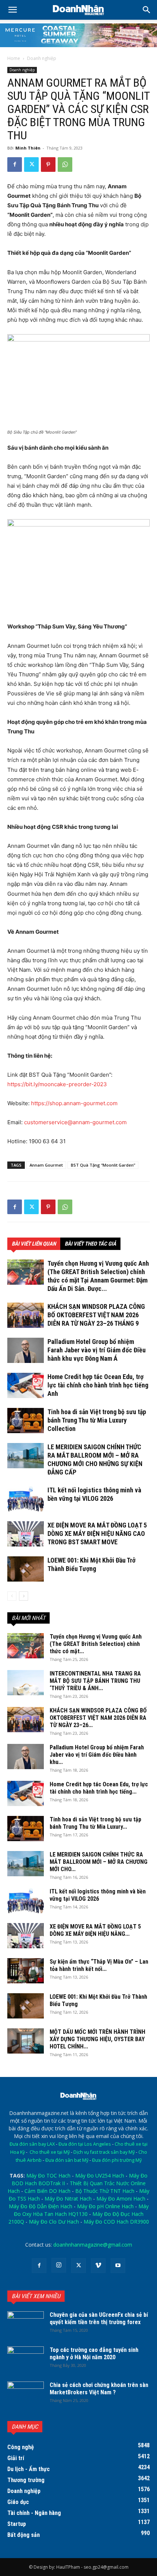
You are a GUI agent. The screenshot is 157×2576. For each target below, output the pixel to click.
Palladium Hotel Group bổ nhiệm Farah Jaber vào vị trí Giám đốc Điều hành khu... (97, 1755)
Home (14, 58)
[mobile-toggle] (12, 10)
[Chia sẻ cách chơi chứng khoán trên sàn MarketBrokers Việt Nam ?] (26, 2394)
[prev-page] (12, 1596)
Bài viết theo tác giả (90, 1244)
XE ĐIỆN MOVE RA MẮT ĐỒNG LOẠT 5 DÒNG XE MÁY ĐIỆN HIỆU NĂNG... (95, 1930)
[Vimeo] (98, 2266)
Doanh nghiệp (42, 58)
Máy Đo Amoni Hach (121, 2199)
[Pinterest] (48, 165)
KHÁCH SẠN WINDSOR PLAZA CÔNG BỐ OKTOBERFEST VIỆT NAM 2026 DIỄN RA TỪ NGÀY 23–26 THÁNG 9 (96, 1315)
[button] (147, 10)
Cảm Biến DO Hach (47, 2191)
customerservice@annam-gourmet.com (75, 1122)
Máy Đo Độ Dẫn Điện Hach (41, 2206)
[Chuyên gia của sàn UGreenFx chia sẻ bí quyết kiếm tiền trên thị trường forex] (26, 2324)
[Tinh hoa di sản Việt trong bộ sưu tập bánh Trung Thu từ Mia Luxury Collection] (26, 1421)
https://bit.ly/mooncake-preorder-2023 (57, 1084)
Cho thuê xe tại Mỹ (50, 2152)
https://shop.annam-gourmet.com (74, 1103)
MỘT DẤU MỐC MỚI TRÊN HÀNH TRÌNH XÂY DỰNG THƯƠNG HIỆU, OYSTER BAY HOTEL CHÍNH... (97, 2039)
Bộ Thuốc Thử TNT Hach (105, 2191)
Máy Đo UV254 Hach (100, 2175)
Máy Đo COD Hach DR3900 (116, 2222)
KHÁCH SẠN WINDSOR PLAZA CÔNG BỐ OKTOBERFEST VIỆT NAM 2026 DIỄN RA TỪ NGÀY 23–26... (98, 1718)
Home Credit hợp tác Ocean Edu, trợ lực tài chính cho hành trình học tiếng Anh (98, 1385)
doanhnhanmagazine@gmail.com (93, 2245)
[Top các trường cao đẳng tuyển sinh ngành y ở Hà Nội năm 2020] (26, 2359)
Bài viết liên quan (34, 1244)
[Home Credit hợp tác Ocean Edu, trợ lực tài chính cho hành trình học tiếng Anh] (26, 1385)
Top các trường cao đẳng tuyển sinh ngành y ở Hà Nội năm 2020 (94, 2354)
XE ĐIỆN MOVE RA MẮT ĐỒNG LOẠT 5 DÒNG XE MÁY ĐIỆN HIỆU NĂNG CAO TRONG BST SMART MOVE (97, 1533)
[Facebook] (15, 165)
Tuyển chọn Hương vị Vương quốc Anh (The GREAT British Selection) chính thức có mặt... (96, 1644)
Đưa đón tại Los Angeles (85, 2144)
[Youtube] (118, 2266)
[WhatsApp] (65, 165)
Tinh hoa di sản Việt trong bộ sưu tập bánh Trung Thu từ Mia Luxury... (95, 1823)
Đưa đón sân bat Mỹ (67, 2160)
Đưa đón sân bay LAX (32, 2144)
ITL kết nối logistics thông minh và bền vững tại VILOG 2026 (98, 1895)
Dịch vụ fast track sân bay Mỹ (104, 2152)
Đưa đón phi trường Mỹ (117, 2160)
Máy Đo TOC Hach (48, 2175)
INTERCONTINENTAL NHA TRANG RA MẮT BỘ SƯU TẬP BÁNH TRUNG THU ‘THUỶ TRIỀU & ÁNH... (95, 1681)
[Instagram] (59, 2265)
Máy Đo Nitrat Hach (68, 2199)
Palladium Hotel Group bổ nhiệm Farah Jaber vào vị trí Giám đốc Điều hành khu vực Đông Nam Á (97, 1350)
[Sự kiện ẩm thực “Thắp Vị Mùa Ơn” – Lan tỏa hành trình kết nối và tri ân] (26, 1971)
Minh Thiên (28, 148)
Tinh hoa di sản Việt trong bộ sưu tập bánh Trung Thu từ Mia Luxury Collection (97, 1420)
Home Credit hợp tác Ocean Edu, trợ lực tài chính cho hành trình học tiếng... (99, 1788)
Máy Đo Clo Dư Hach (54, 2222)
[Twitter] (31, 165)
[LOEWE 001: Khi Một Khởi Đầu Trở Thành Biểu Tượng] (26, 1569)
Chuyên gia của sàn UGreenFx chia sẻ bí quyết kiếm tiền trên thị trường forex (99, 2318)
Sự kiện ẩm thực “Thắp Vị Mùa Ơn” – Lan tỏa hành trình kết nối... (99, 1965)
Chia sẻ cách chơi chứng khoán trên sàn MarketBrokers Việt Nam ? (99, 2389)
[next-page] (24, 1596)
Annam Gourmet (46, 1165)
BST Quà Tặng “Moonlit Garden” (103, 1165)
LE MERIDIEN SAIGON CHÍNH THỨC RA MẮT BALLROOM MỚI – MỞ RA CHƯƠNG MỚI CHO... (99, 1862)
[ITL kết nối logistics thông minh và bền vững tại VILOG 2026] (26, 1499)
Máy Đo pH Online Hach (105, 2206)
